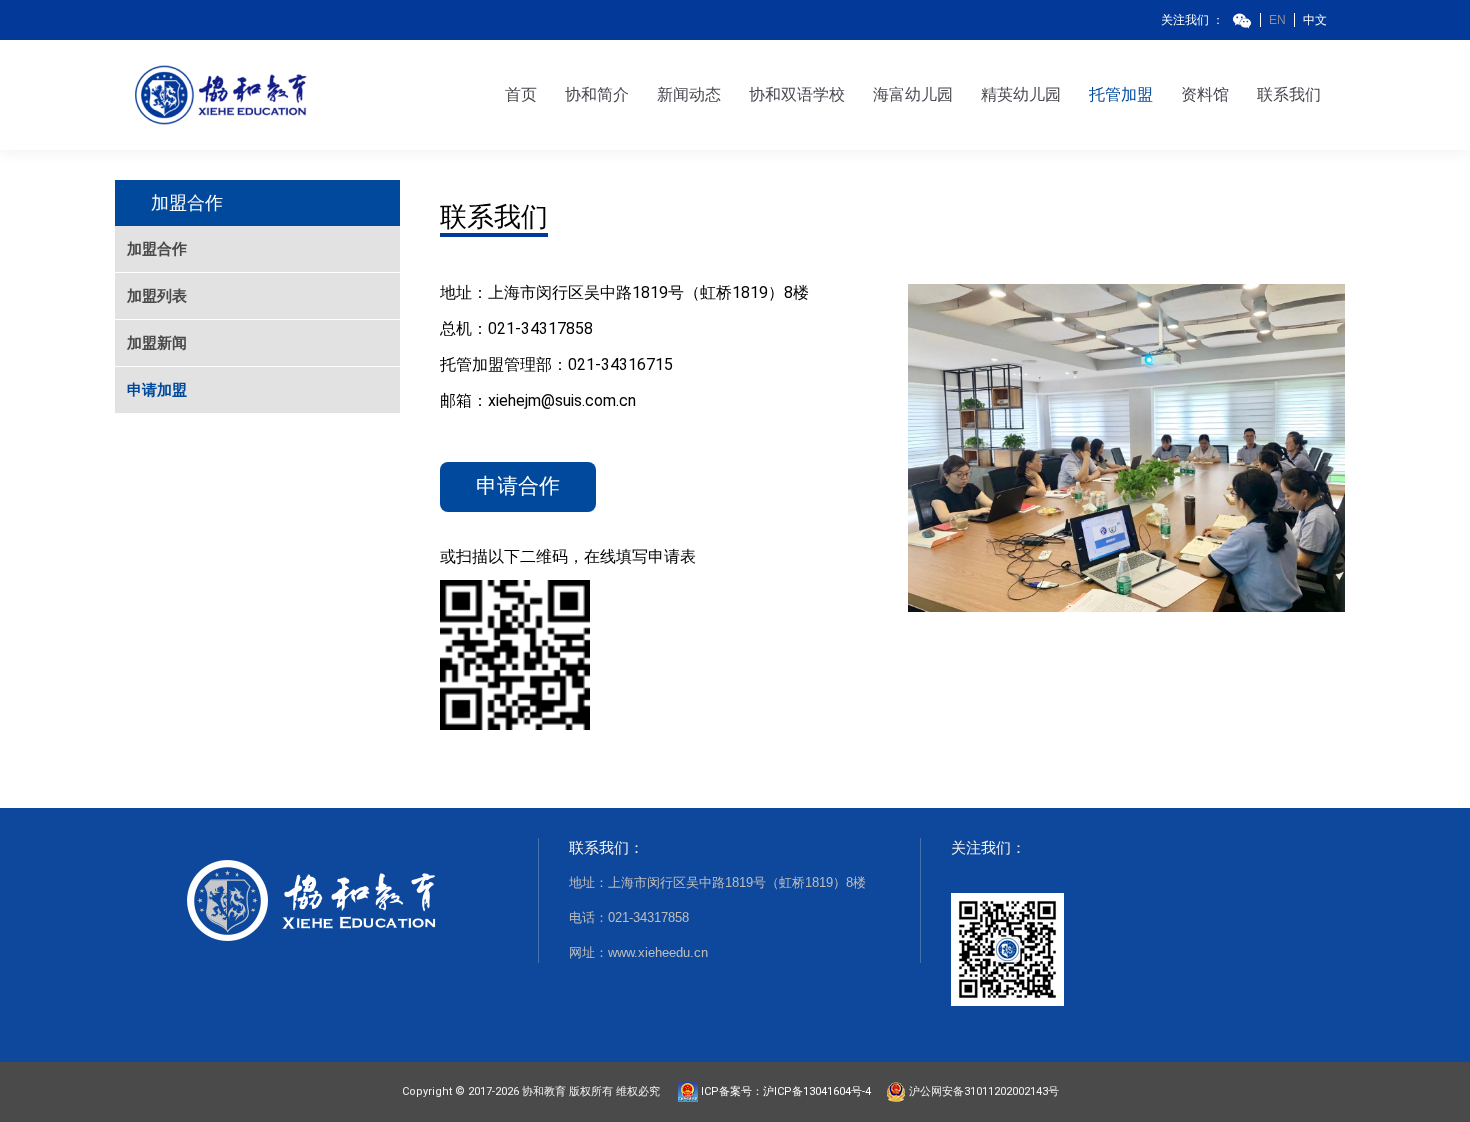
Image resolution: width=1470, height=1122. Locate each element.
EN (1277, 20)
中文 (1315, 20)
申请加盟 (157, 389)
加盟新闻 (157, 342)
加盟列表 (157, 295)
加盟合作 (157, 248)
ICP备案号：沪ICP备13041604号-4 (790, 1091)
